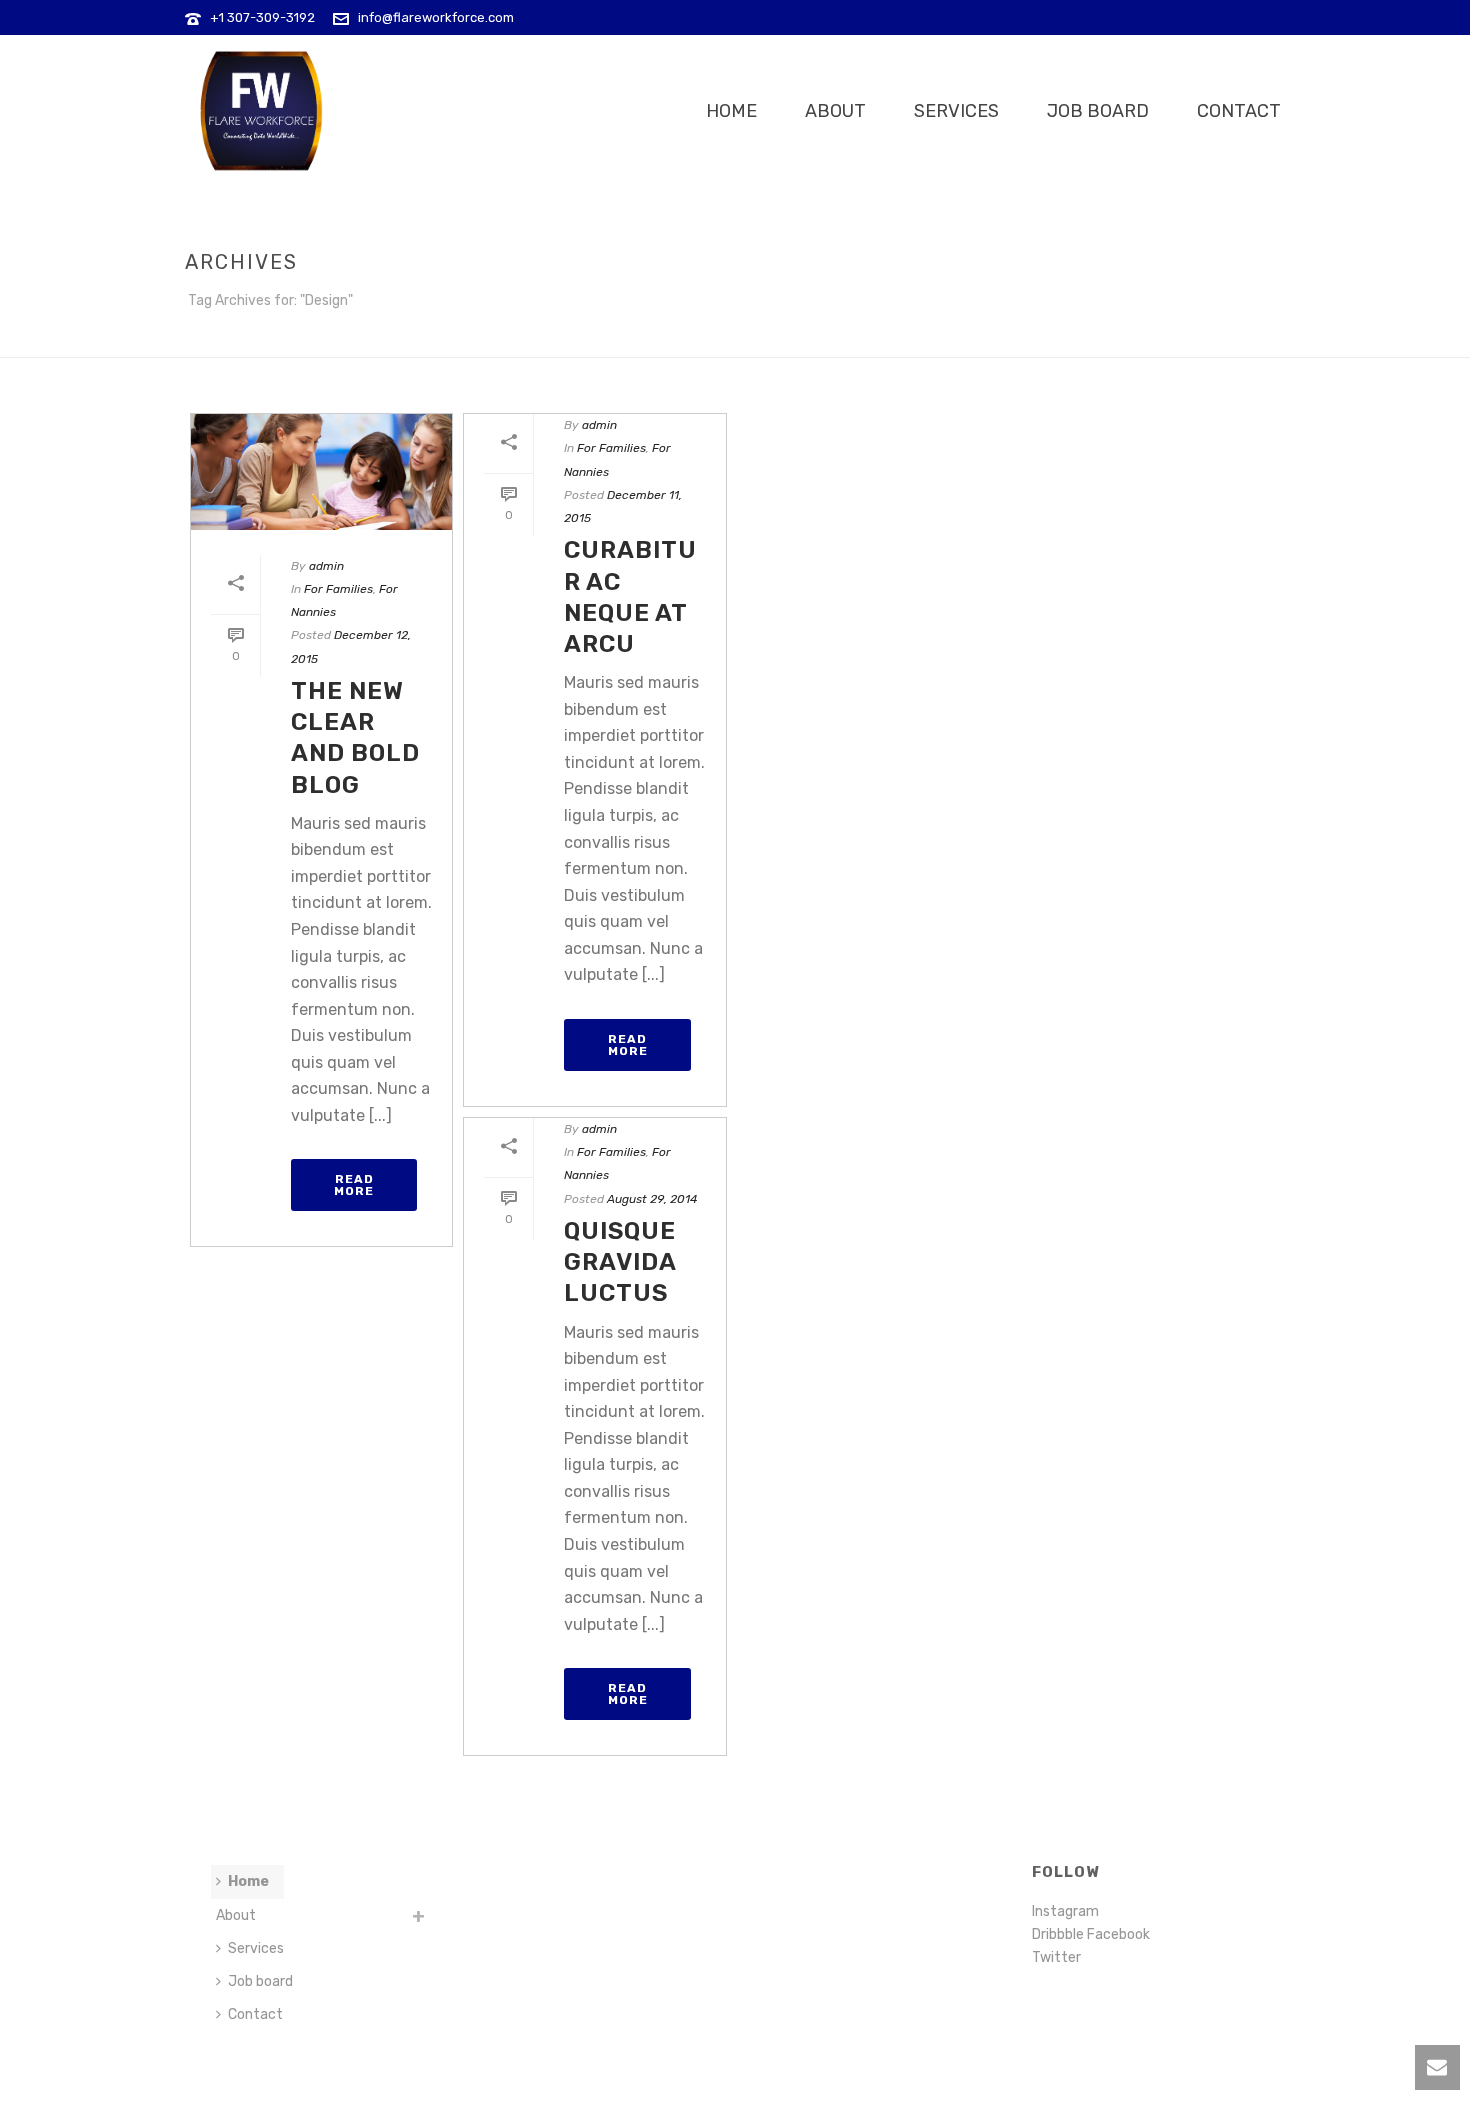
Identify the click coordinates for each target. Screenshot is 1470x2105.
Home (731, 111)
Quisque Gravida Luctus (620, 1262)
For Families (338, 589)
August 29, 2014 (652, 1199)
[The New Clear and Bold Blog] (321, 472)
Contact (1239, 111)
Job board (1098, 111)
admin (326, 566)
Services (956, 111)
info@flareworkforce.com (436, 17)
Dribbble (1059, 1934)
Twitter (1056, 1957)
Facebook (1118, 1934)
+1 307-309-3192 (262, 17)
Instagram (1065, 1911)
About (835, 111)
